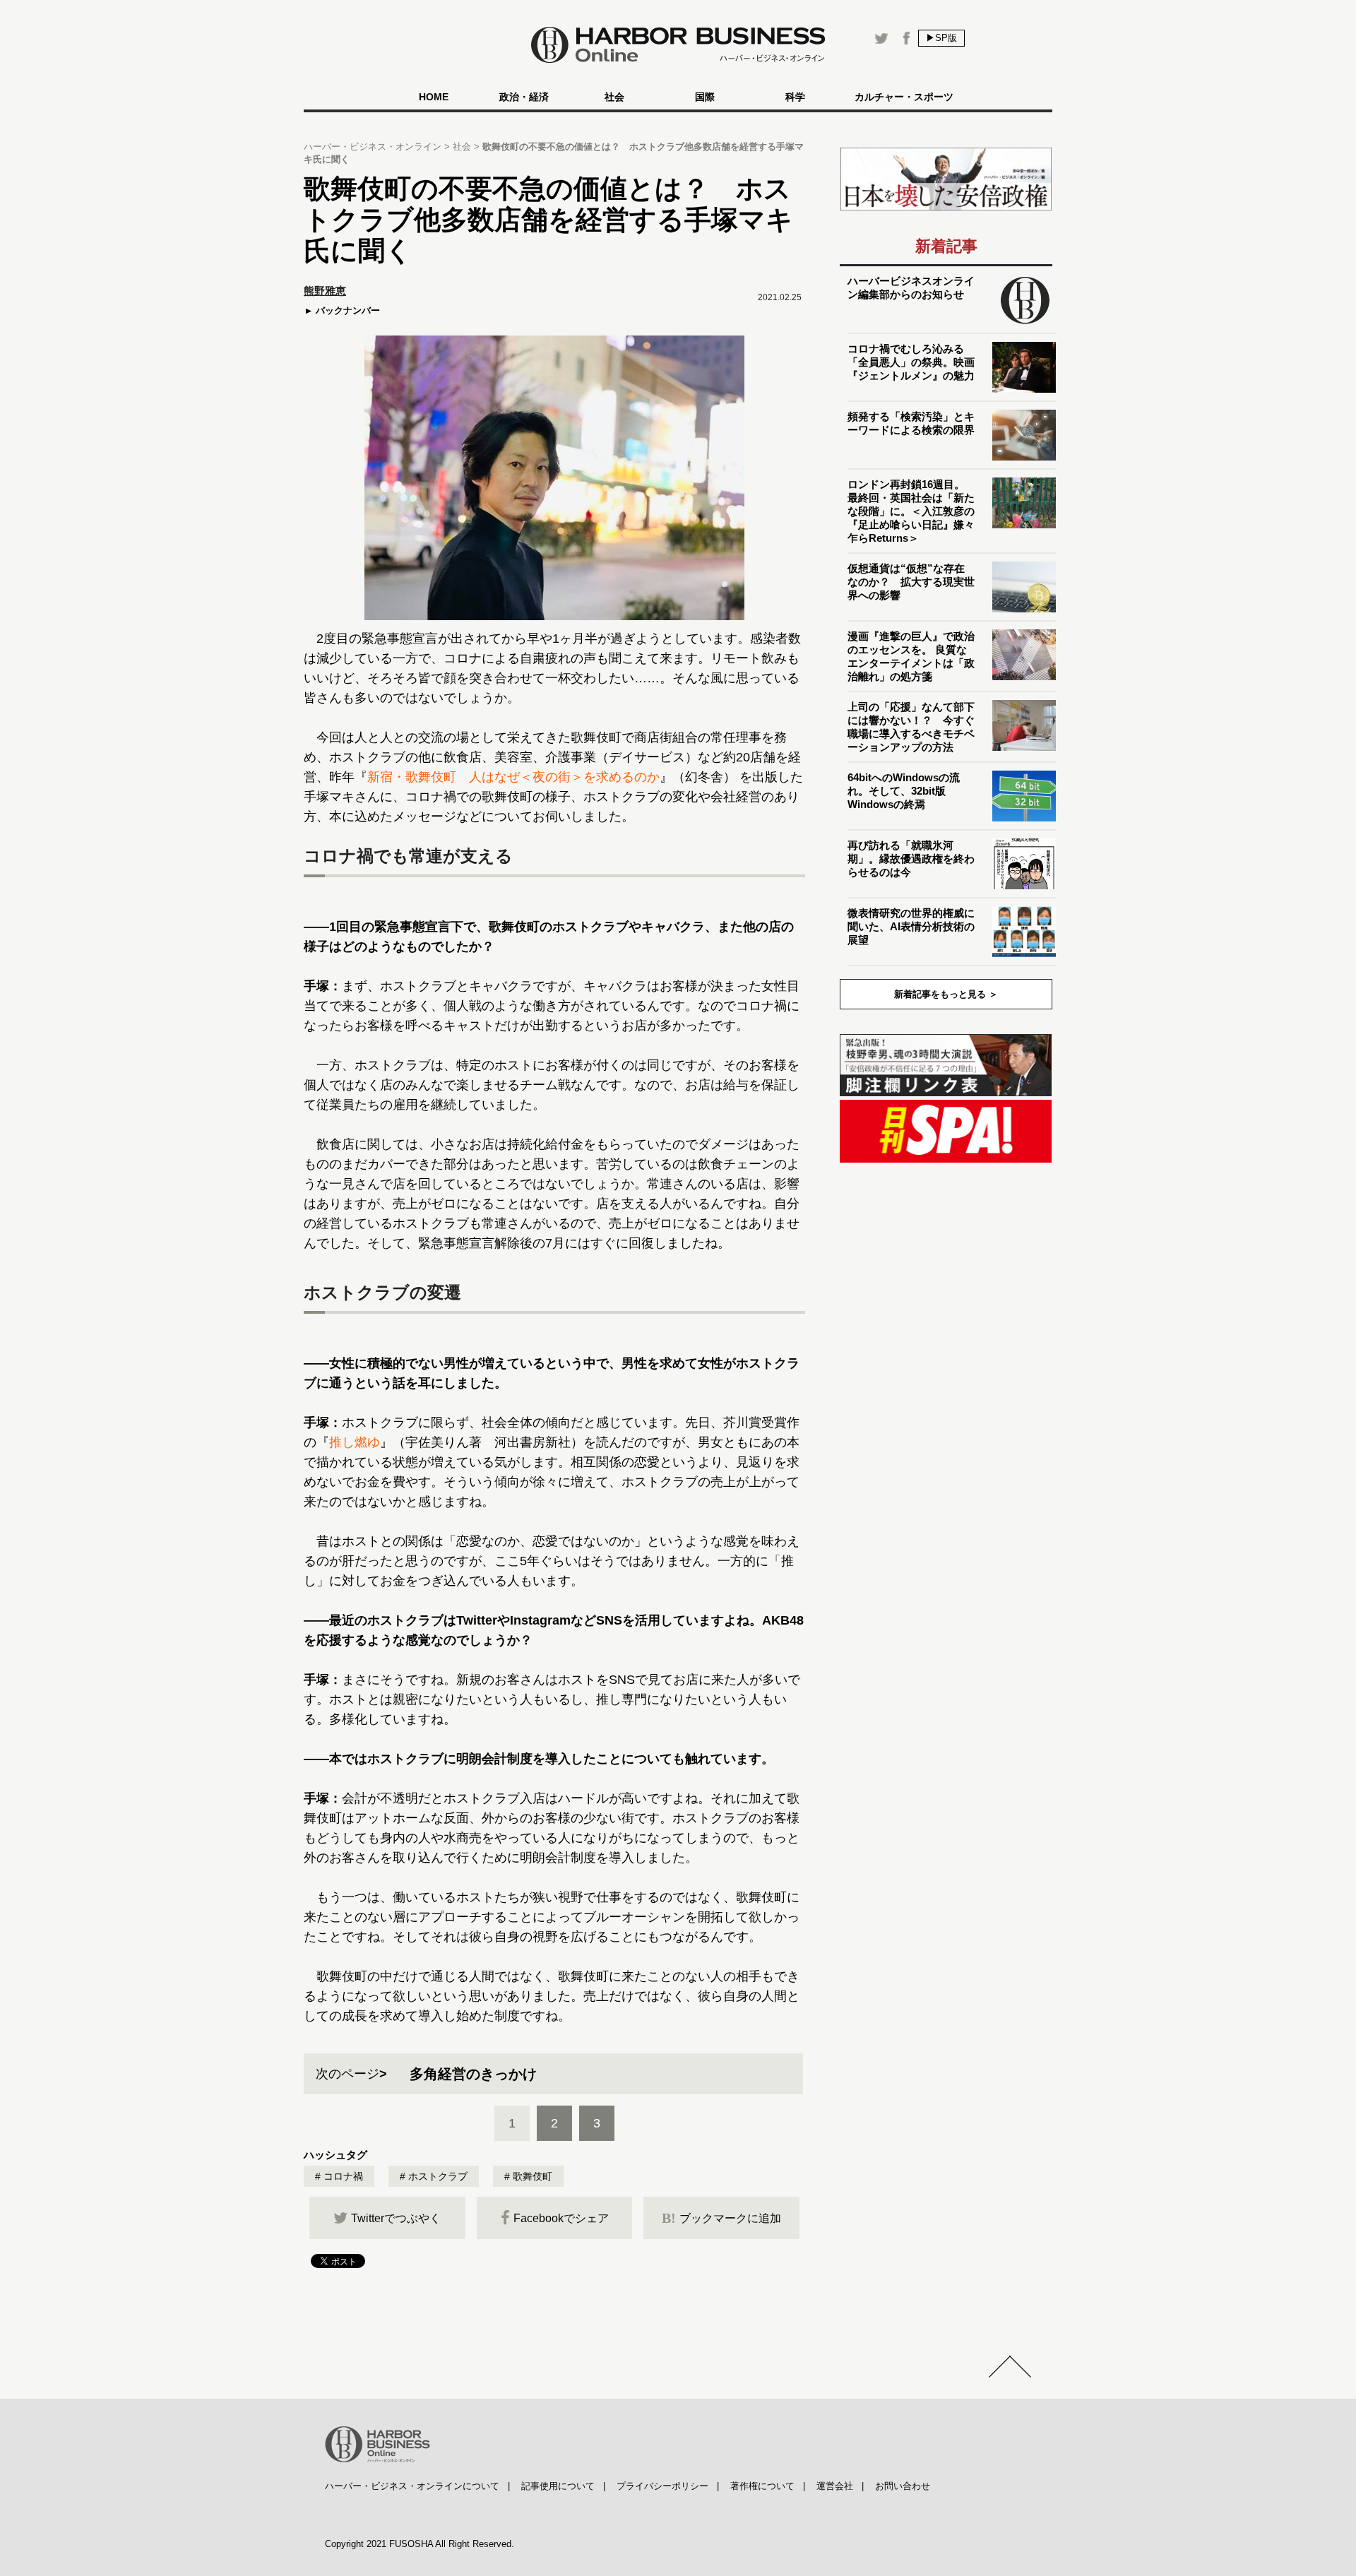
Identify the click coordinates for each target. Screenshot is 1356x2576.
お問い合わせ (903, 2486)
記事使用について (558, 2486)
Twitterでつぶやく (396, 2218)
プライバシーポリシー (662, 2486)
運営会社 (835, 2486)
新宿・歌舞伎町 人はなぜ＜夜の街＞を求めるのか (513, 777)
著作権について (762, 2486)
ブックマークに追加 (721, 2218)
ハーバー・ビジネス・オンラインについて (412, 2486)
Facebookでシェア (561, 2218)
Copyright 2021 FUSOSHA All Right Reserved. (420, 2544)
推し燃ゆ (355, 1442)
